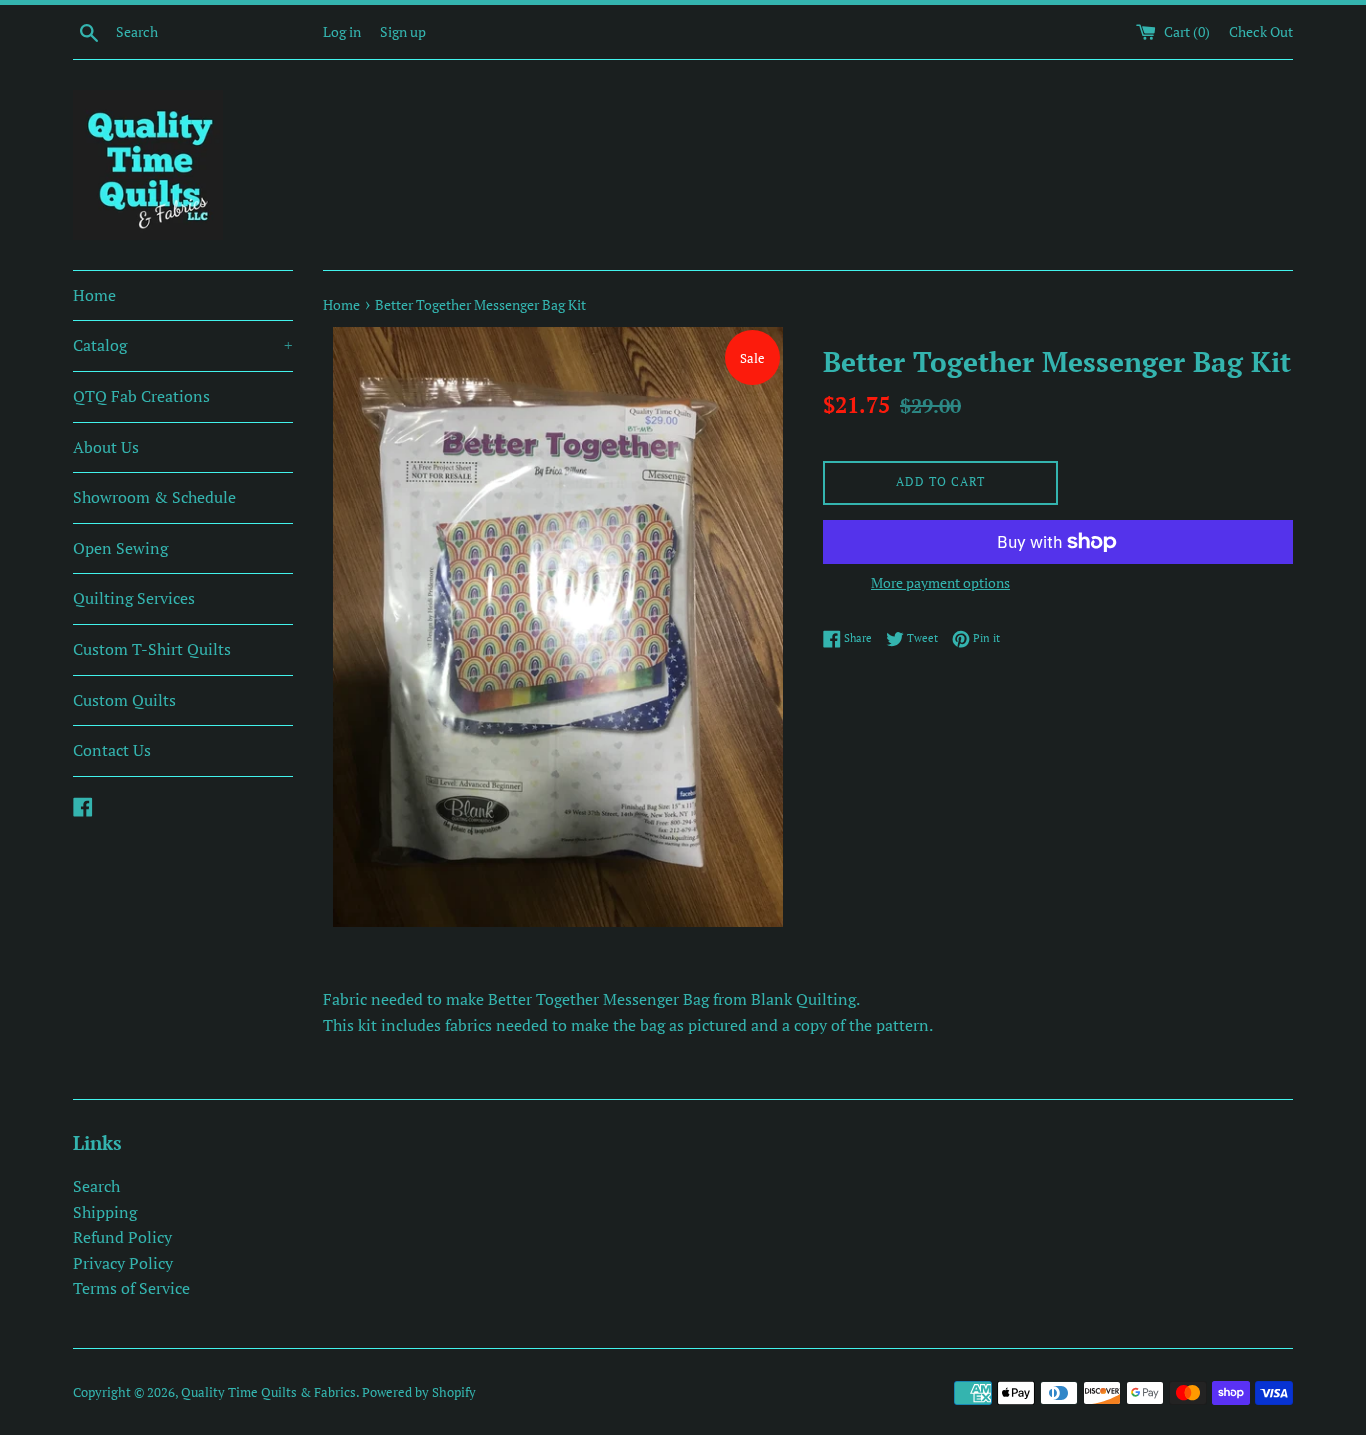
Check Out (1261, 31)
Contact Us (112, 750)
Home (94, 295)
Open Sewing (120, 548)
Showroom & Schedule (154, 497)
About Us (106, 447)
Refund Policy (122, 1237)
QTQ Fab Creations (141, 396)
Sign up (403, 31)
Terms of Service (131, 1288)
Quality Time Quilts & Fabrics (268, 1392)
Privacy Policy (123, 1263)
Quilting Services (134, 598)
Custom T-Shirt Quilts (152, 649)
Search (96, 1186)
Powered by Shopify (419, 1392)
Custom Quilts (124, 700)
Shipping (105, 1212)
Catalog (183, 345)
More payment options (940, 582)
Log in (342, 31)
